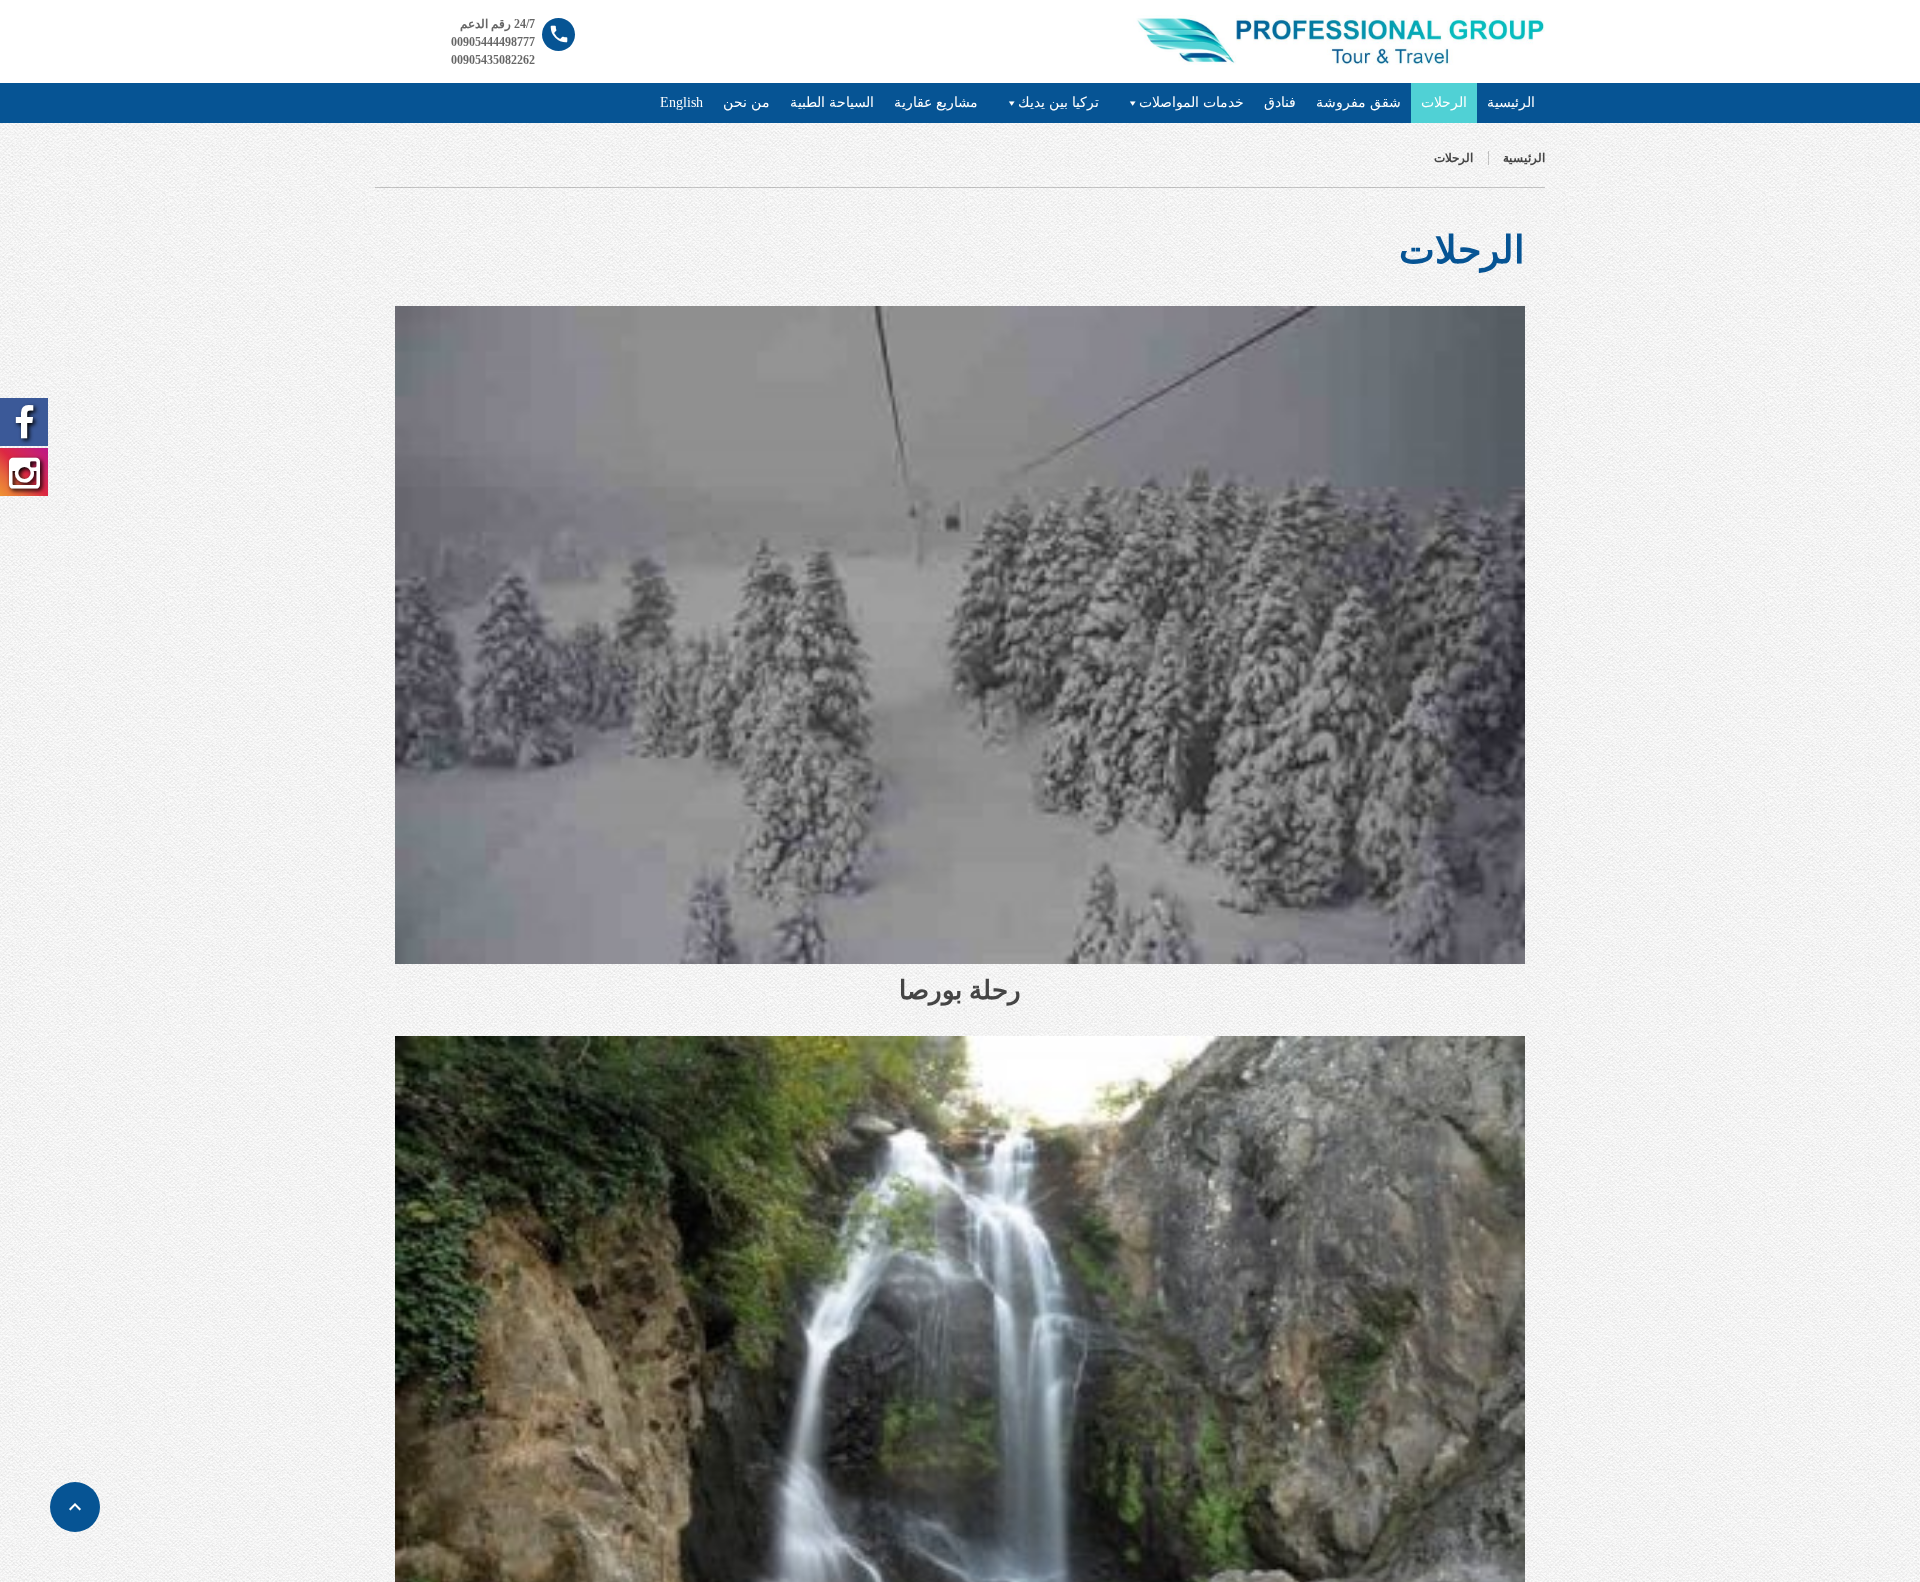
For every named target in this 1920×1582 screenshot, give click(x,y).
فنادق (1280, 102)
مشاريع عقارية (936, 102)
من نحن (746, 102)
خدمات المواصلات (1191, 102)
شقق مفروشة (1358, 102)
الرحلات (1444, 102)
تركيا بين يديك (1058, 102)
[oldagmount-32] (960, 635)
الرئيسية (1511, 102)
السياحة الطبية (832, 102)
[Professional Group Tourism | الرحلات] (1339, 40)
